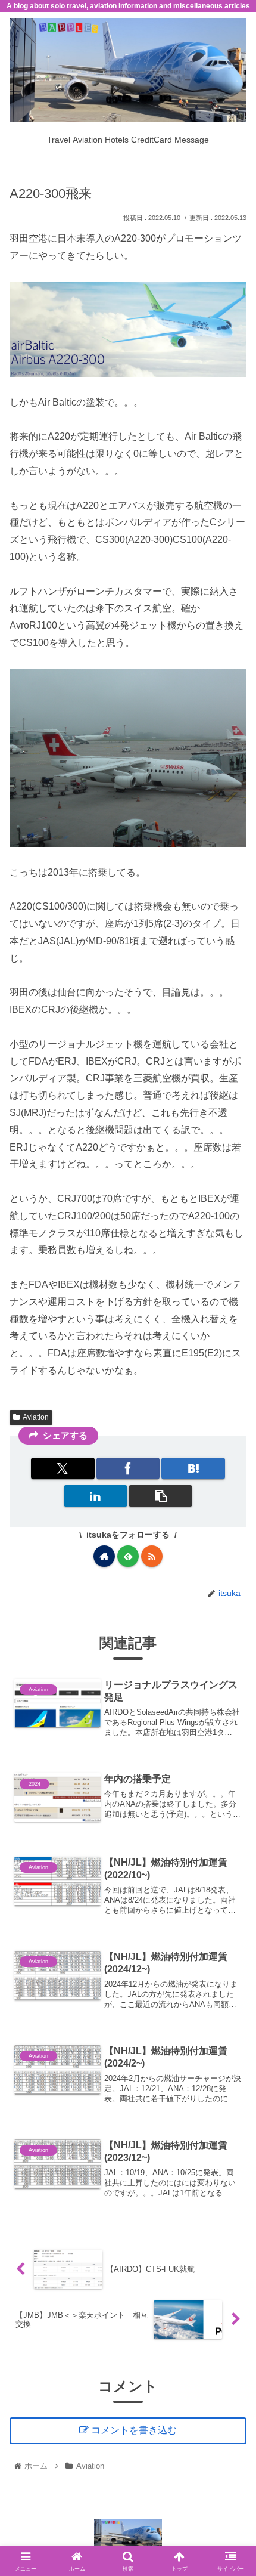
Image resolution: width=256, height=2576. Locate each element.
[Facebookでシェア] (128, 1468)
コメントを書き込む (134, 2430)
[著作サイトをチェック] (104, 1556)
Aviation (36, 1417)
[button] (160, 1496)
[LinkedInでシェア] (96, 1496)
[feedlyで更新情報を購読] (128, 1556)
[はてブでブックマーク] (193, 1468)
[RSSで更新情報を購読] (152, 1556)
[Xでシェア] (63, 1468)
